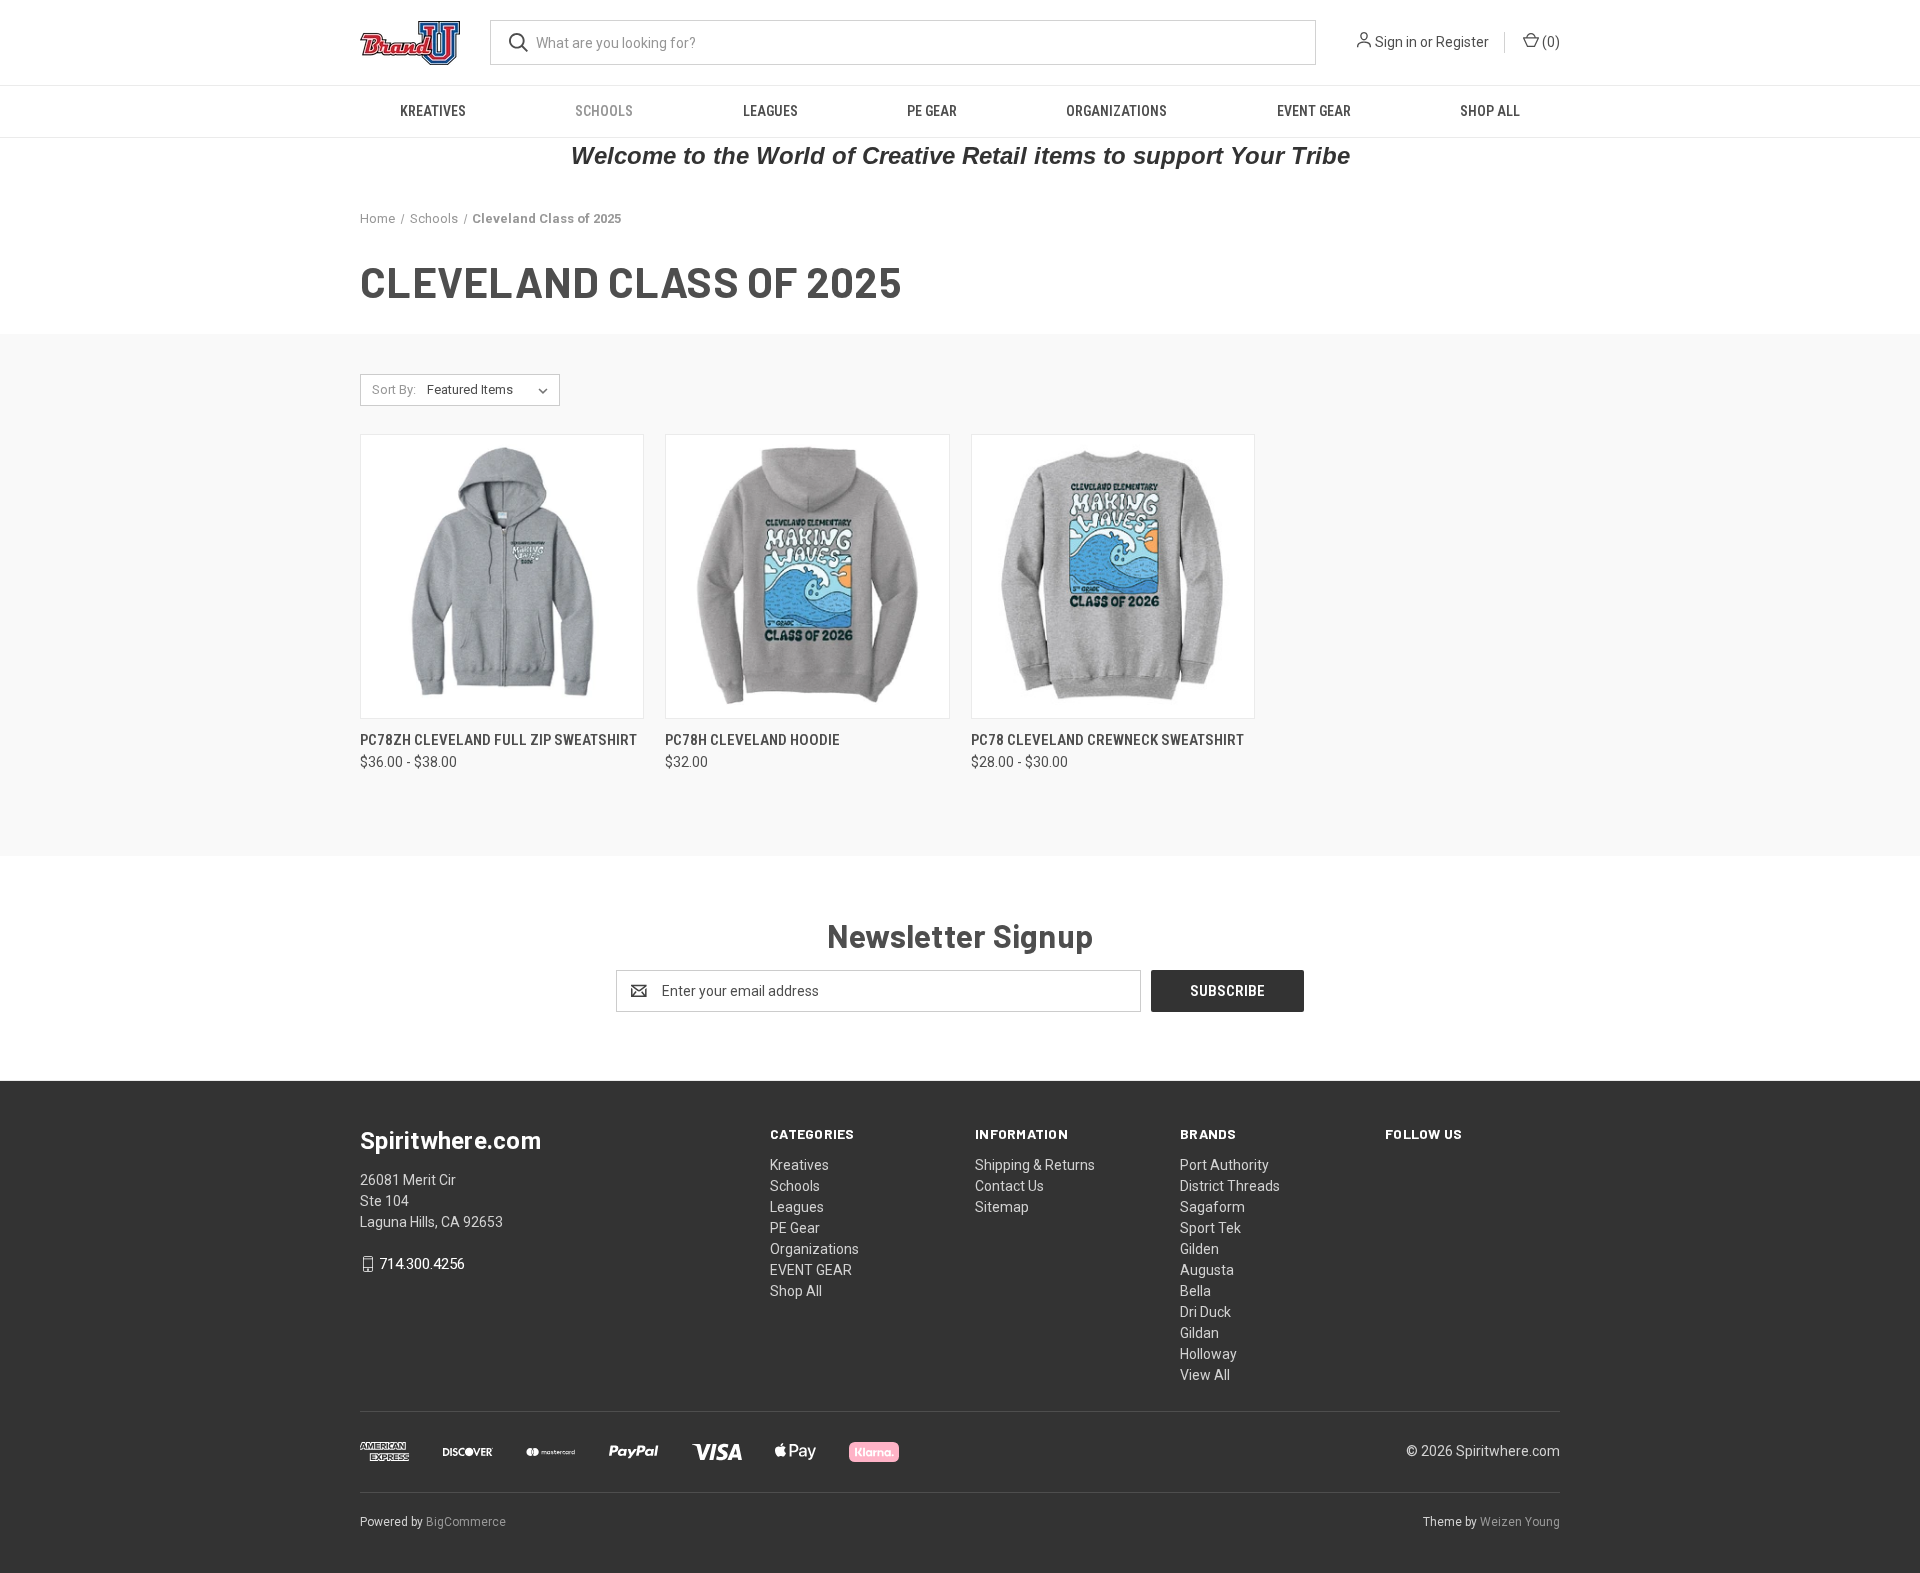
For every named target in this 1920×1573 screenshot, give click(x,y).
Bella (1195, 1291)
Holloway (1208, 1354)
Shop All (1490, 111)
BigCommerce (466, 1522)
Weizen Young (1520, 1522)
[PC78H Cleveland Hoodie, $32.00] (807, 576)
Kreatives (433, 111)
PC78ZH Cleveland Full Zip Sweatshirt (498, 740)
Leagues (770, 111)
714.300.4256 (422, 1264)
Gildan (1199, 1333)
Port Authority (1224, 1165)
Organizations (1116, 111)
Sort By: (394, 389)
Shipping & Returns (1035, 1165)
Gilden (1199, 1249)
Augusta (1207, 1270)
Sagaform (1212, 1207)
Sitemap (1002, 1207)
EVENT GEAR (1314, 111)
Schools (604, 111)
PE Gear (932, 111)
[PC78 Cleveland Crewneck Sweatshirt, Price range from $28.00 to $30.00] (1113, 576)
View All (1205, 1375)
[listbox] (491, 390)
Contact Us (1009, 1186)
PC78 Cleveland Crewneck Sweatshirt (1107, 740)
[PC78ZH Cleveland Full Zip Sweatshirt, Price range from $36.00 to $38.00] (502, 576)
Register (1462, 42)
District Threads (1230, 1186)
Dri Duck (1205, 1312)
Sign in (1396, 42)
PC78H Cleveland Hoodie (752, 740)
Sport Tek (1210, 1228)
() (1549, 42)
